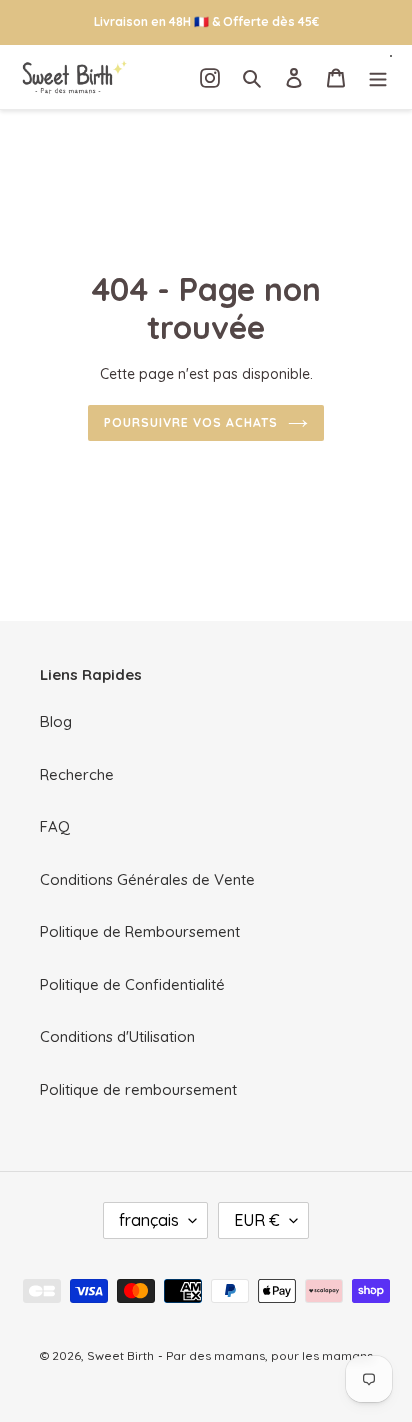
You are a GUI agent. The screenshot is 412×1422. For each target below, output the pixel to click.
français (149, 1220)
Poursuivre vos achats (190, 422)
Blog (56, 721)
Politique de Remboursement (140, 931)
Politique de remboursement (138, 1089)
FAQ (55, 826)
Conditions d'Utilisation (117, 1036)
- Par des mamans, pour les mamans (265, 1355)
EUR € (257, 1220)
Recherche (77, 774)
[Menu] (378, 77)
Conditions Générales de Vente (147, 879)
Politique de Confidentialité (132, 984)
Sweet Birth (120, 1355)
